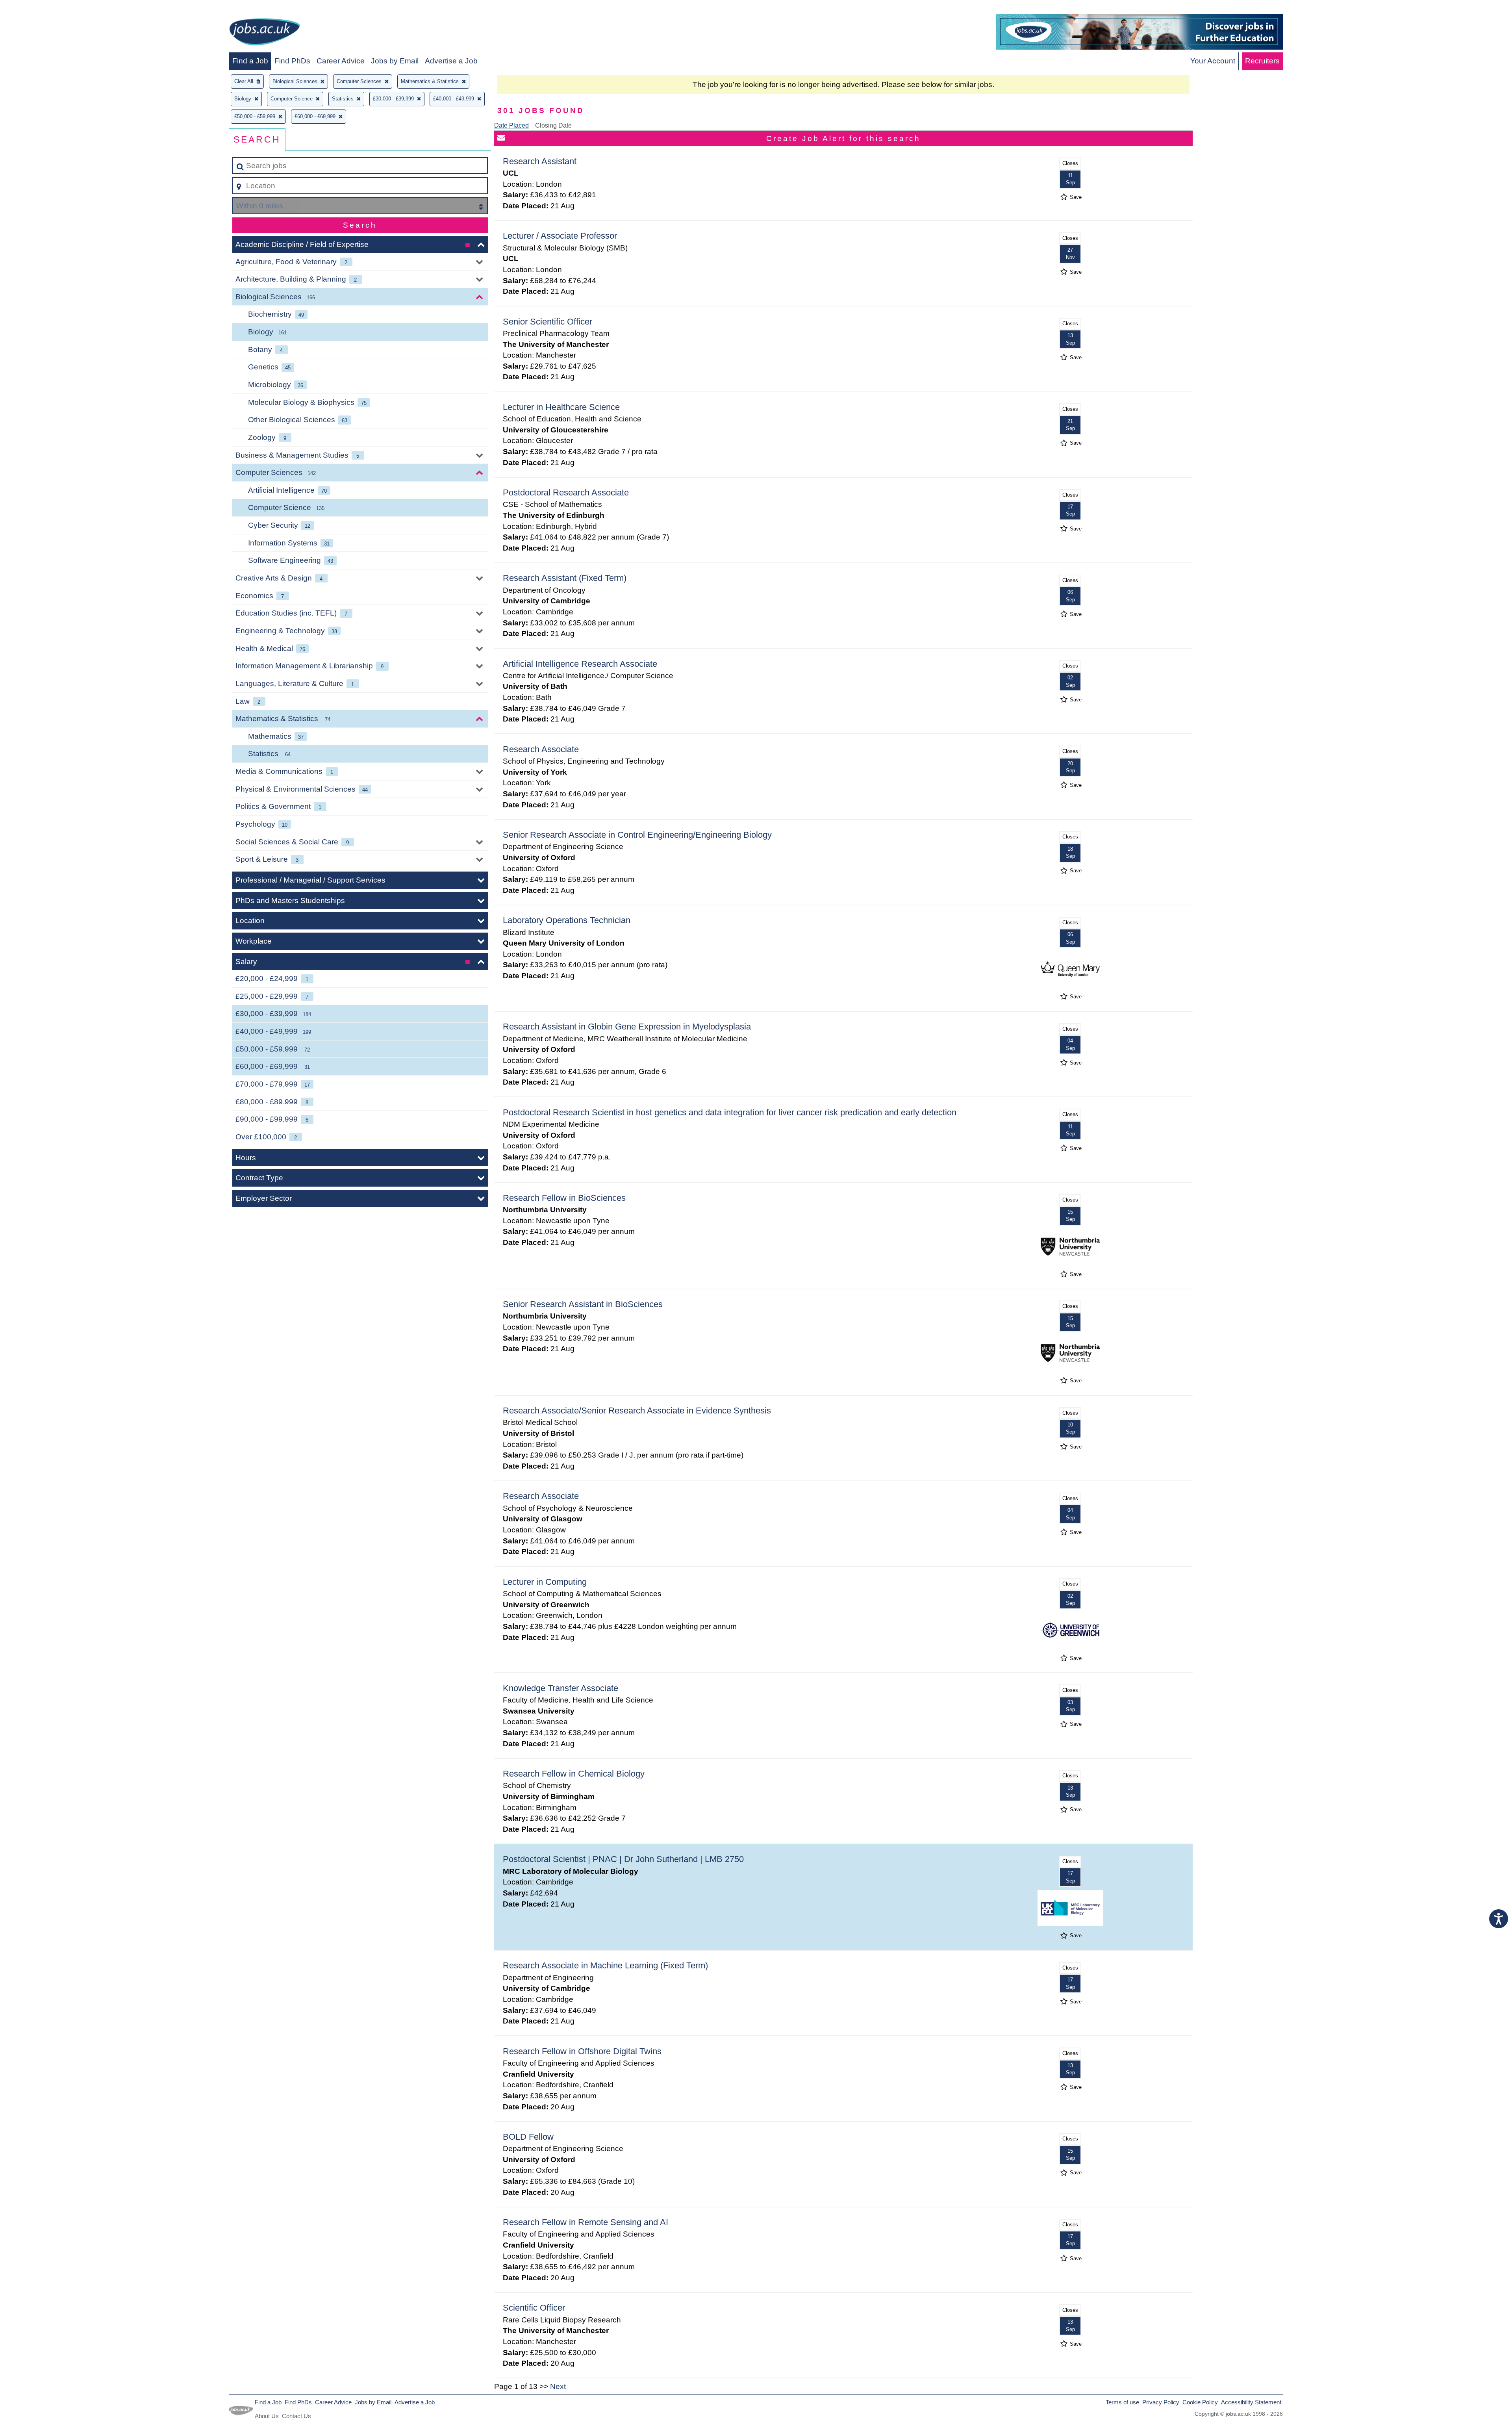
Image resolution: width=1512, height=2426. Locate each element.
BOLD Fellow (528, 2137)
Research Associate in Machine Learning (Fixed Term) (605, 1965)
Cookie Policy (1200, 2402)
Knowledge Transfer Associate (561, 1688)
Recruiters (1262, 61)
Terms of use (1122, 2402)
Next (558, 2386)
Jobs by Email (395, 61)
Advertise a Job (451, 61)
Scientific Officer (534, 2308)
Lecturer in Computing (545, 1582)
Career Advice (341, 61)
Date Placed (511, 125)
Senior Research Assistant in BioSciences (583, 1304)
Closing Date (553, 125)
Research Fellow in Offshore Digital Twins (582, 2051)
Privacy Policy (1161, 2402)
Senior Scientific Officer (548, 322)
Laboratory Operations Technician (567, 920)
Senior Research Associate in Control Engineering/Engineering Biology (637, 835)
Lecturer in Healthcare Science (561, 407)
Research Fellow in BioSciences (564, 1198)
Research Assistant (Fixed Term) (565, 578)
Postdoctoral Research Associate (566, 492)
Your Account (1213, 61)
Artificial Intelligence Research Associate (580, 664)
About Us (267, 2416)
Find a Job (250, 61)
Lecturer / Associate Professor (560, 236)
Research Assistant (540, 161)
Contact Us (296, 2416)
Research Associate (541, 749)
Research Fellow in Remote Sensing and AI (586, 2222)
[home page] (265, 33)
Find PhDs (292, 61)
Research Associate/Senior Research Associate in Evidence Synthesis (637, 1411)
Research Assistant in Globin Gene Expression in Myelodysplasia (627, 1027)
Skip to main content (38, 8)
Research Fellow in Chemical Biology (574, 1774)
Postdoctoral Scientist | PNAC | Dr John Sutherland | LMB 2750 (623, 1859)
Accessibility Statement (1251, 2402)
